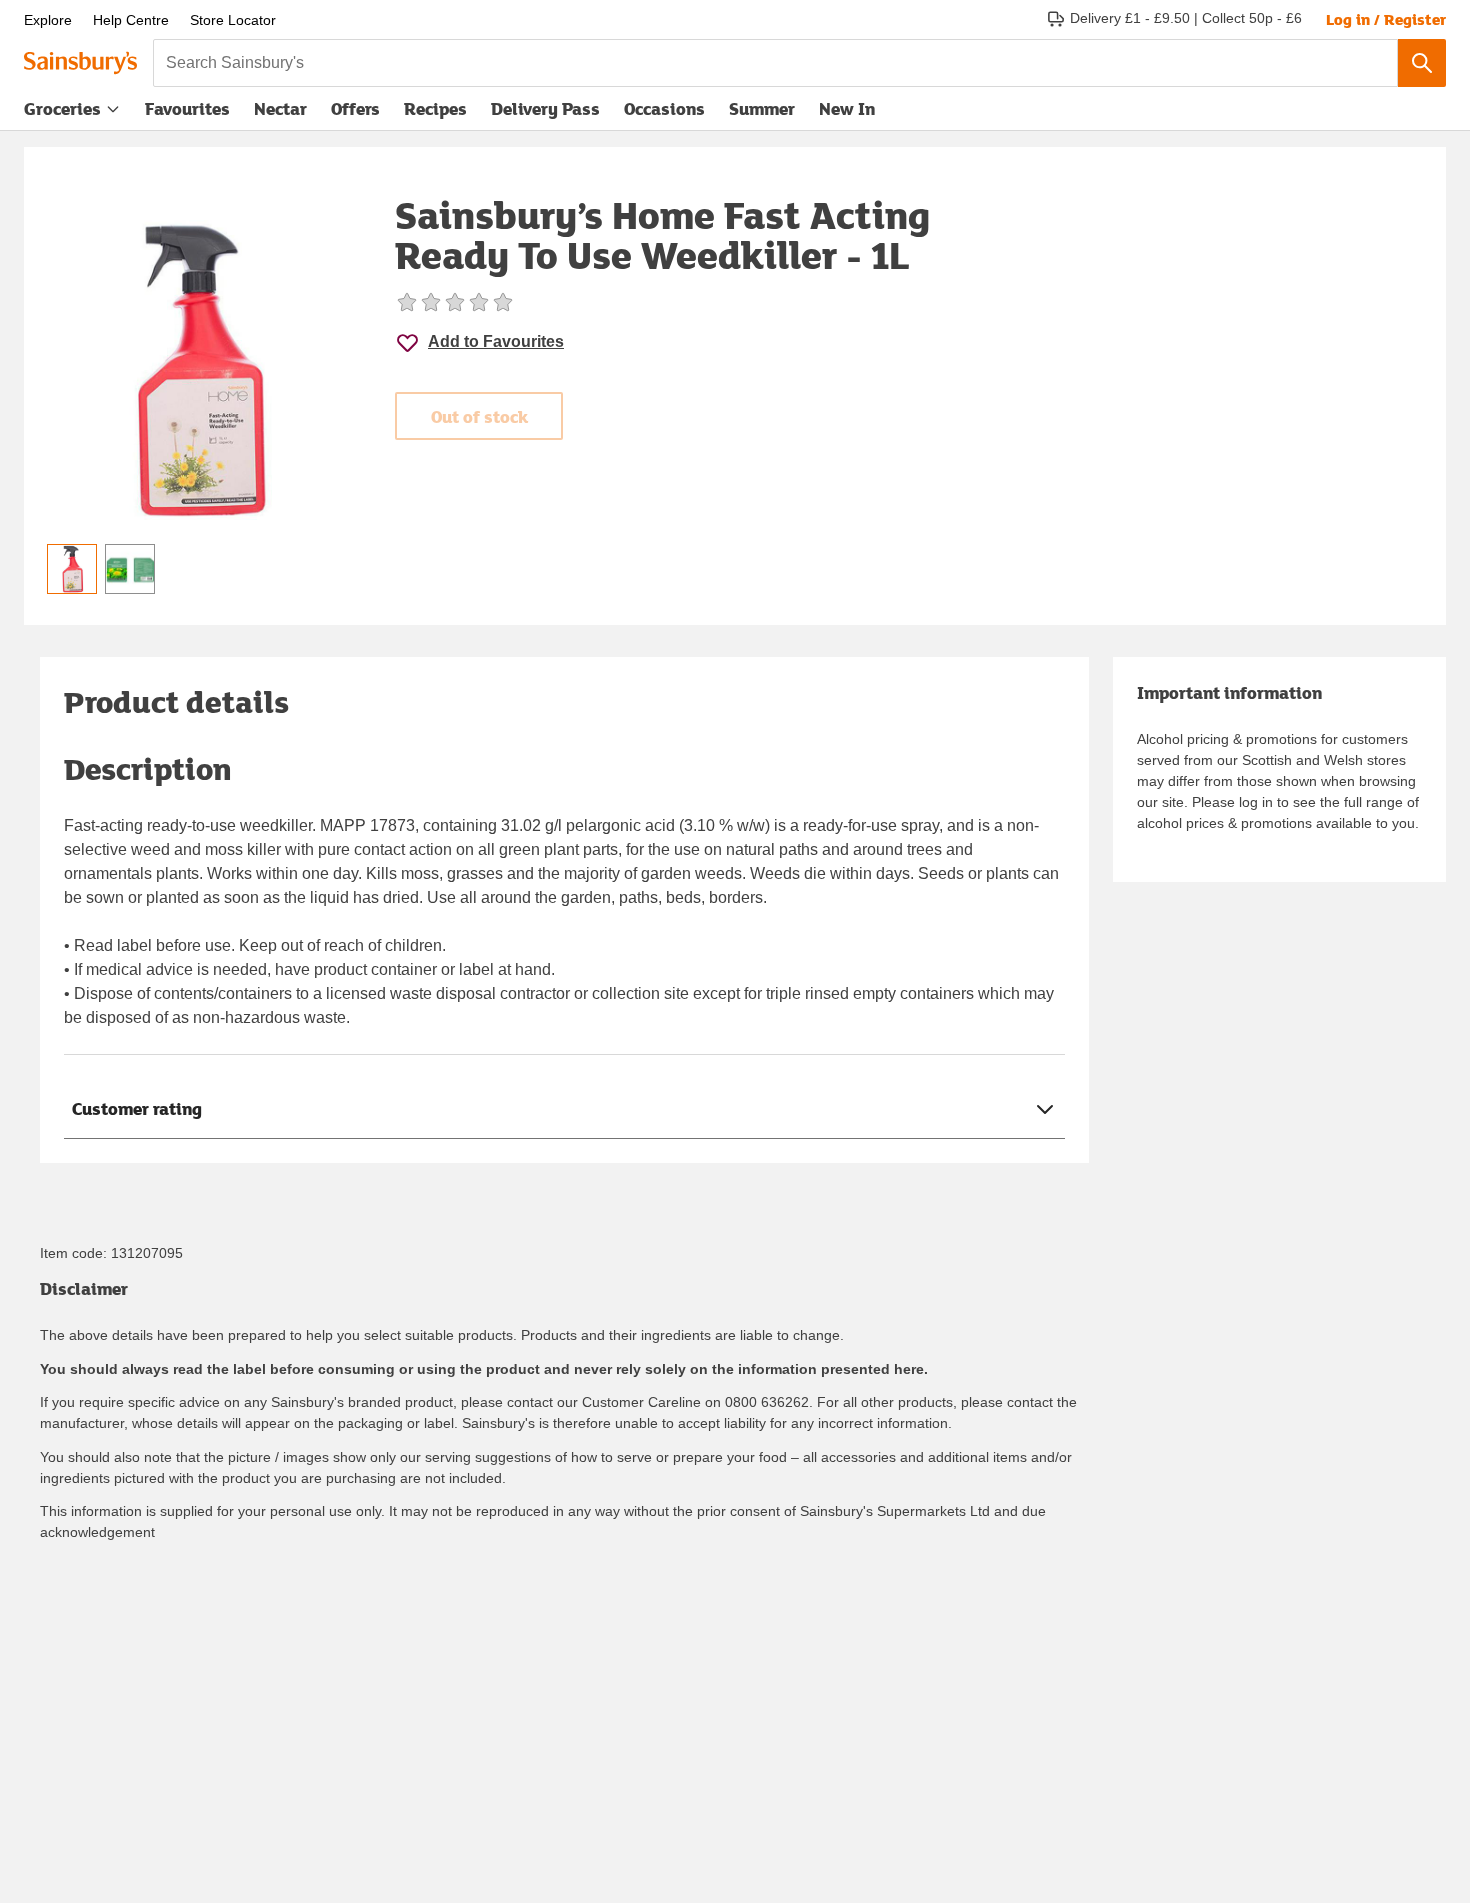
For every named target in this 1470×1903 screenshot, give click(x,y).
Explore (48, 20)
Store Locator (233, 20)
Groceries (62, 108)
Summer (762, 108)
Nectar (280, 108)
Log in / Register (1386, 19)
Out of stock (479, 416)
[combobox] (775, 63)
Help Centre (131, 20)
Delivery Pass (545, 113)
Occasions (664, 108)
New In (847, 108)
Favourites (187, 108)
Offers (355, 108)
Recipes (435, 108)
